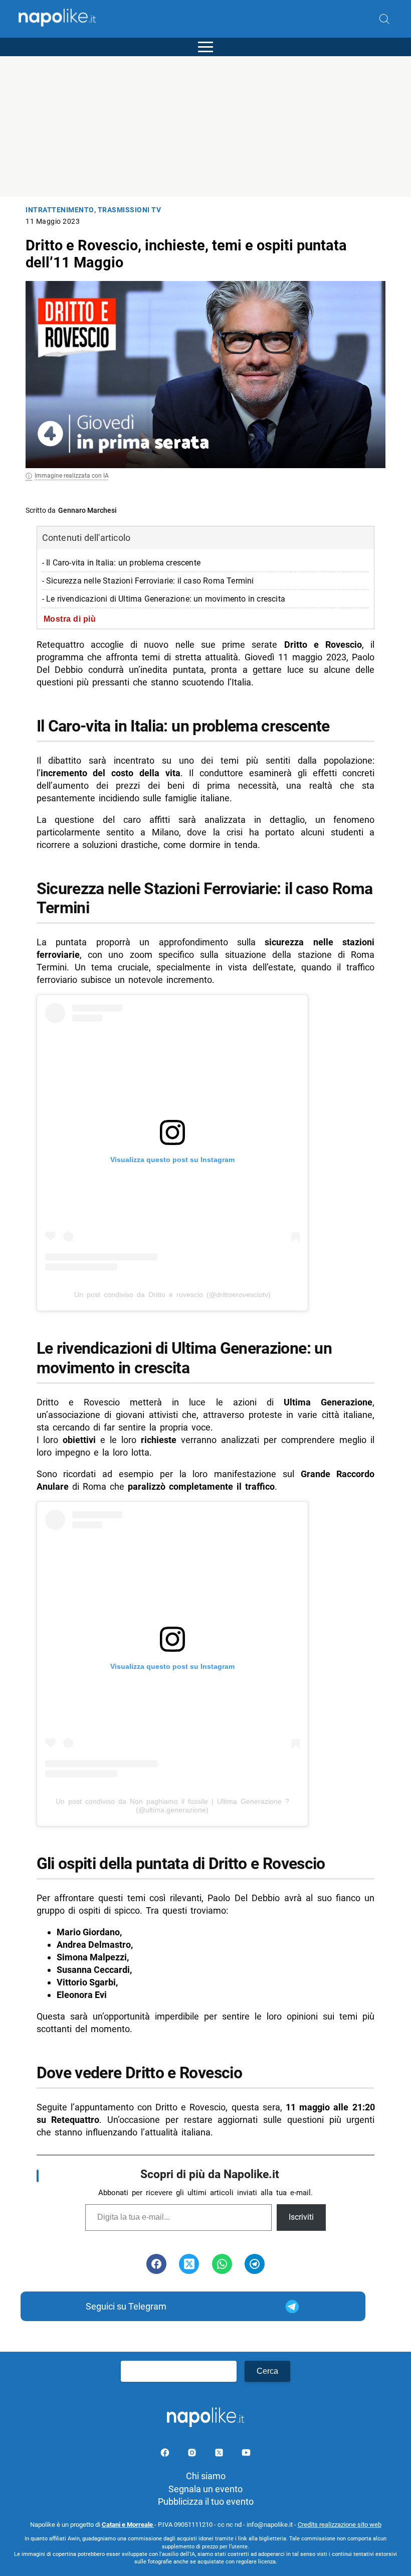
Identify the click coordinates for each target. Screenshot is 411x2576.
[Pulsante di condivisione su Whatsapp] (222, 2264)
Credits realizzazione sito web (340, 2525)
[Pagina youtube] (246, 2454)
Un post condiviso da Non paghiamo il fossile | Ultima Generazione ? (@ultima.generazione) (172, 1806)
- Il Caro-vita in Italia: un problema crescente (121, 563)
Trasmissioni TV (130, 210)
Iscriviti (301, 2217)
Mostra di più (70, 619)
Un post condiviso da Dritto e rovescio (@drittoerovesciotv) (172, 1295)
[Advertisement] (205, 126)
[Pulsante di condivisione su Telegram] (255, 2264)
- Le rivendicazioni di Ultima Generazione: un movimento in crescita (164, 599)
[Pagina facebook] (166, 2454)
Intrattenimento (60, 210)
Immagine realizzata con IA (72, 476)
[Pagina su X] (220, 2454)
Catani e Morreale (128, 2525)
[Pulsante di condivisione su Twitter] (189, 2264)
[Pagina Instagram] (193, 2454)
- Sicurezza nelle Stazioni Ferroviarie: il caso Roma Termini (148, 581)
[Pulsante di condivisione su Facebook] (156, 2264)
